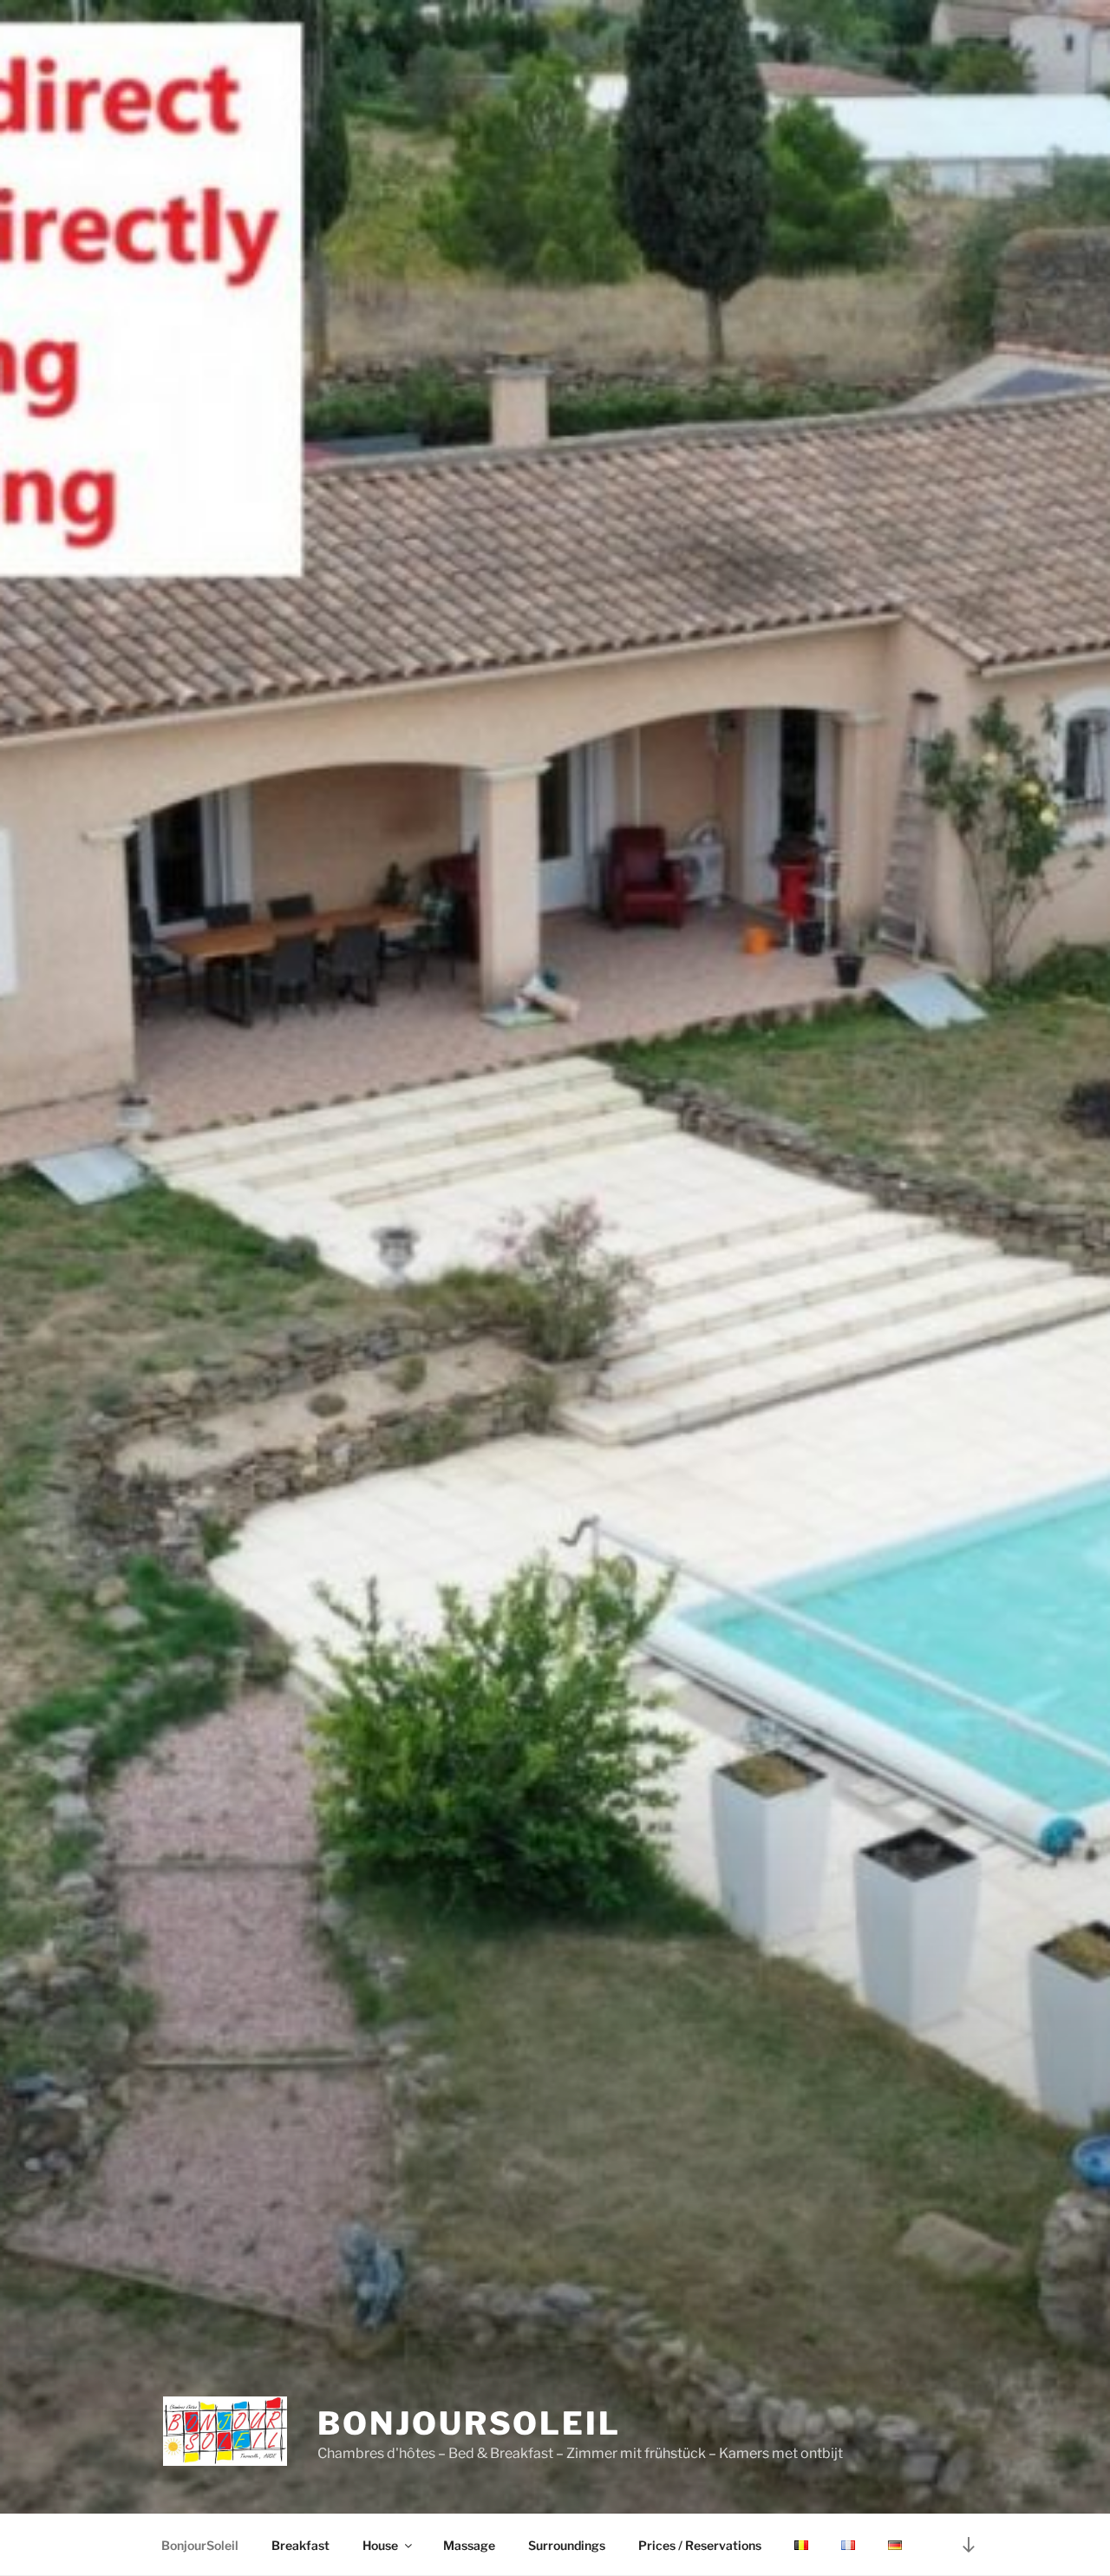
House (380, 2545)
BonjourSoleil (469, 2423)
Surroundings (567, 2545)
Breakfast (300, 2545)
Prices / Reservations (700, 2545)
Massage (469, 2545)
